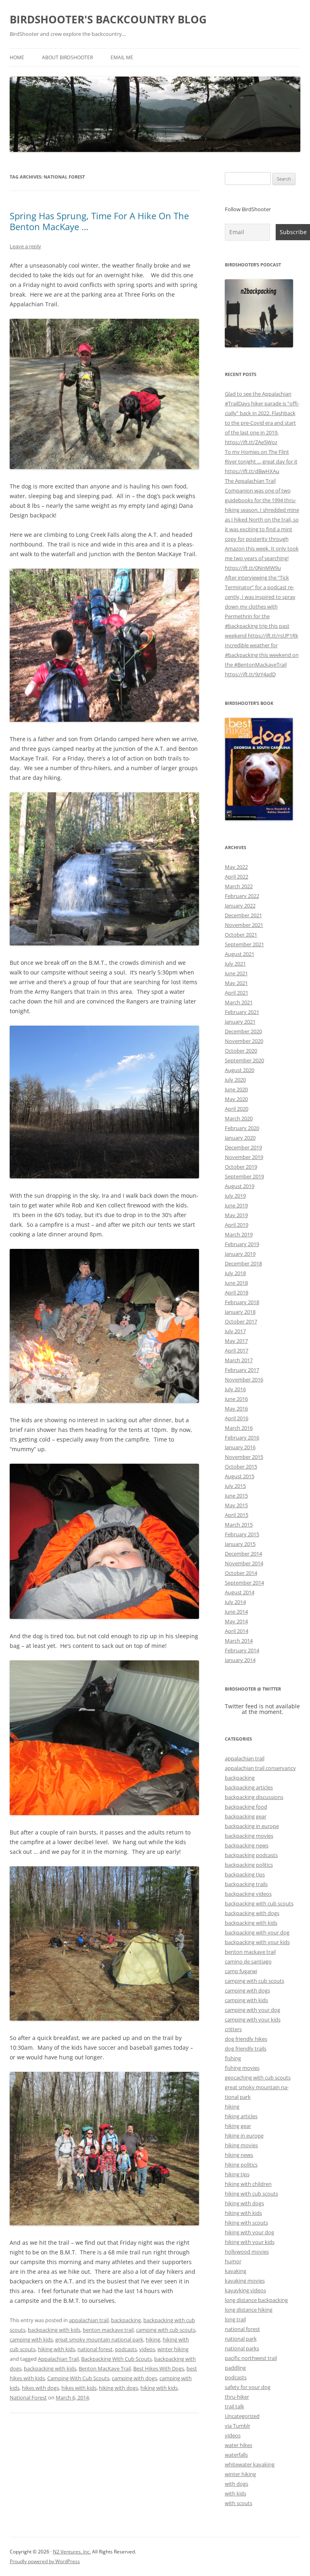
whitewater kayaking (250, 2464)
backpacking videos (248, 1894)
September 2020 (244, 1060)
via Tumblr (238, 2426)
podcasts (126, 2349)
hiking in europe (244, 2136)
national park (241, 2339)
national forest (95, 2349)
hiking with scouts (246, 2223)
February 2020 (242, 1128)
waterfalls (236, 2455)
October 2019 (241, 1167)
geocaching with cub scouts (258, 2077)
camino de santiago (248, 1961)
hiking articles (241, 2116)
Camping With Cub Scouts (78, 2378)
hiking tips (237, 2174)
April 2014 (237, 1631)
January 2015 (240, 1544)
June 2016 (236, 1399)
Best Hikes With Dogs (159, 2368)
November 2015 (244, 1457)
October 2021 (241, 935)
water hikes (239, 2445)
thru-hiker (237, 2397)
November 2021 (244, 925)
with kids (236, 2493)
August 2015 (240, 1476)
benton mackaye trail (108, 2330)
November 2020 (244, 1041)
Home (17, 57)
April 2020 (237, 1109)
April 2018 (237, 1292)
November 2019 (244, 1157)
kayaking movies (245, 2281)
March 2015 (239, 1525)
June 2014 (236, 1612)
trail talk (235, 2406)
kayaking (236, 2271)
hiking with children (248, 2184)
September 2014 (244, 1583)
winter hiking (173, 2349)
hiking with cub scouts (251, 2194)
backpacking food (246, 1807)
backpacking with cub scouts (259, 1903)
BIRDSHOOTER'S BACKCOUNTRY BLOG (108, 19)
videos (147, 2349)
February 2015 (242, 1534)
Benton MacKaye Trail (105, 2368)
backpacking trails (246, 1884)
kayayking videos (245, 2290)
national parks (242, 2348)
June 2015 (236, 1496)
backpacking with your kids (257, 1942)
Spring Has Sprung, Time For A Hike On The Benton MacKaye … (99, 221)
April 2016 (237, 1418)
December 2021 (243, 915)
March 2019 (239, 1234)
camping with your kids (253, 2019)
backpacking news (247, 1845)
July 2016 (235, 1389)
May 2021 (236, 983)
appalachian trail (89, 2320)
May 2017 (236, 1341)
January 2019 (240, 1254)
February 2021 (242, 1012)
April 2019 (237, 1225)
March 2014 (239, 1641)
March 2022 (239, 886)
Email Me (122, 57)
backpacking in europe (252, 1826)
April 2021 (237, 993)
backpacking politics (249, 1865)
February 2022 (242, 896)
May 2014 (236, 1621)
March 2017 (239, 1360)
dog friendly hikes (246, 2039)
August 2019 (240, 1186)
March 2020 (239, 1118)
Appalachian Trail (58, 2359)
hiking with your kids (250, 2242)
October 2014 (241, 1573)
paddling (235, 2368)
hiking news (239, 2155)
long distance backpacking (256, 2300)
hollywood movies (247, 2252)
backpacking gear (246, 1816)
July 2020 (235, 1080)
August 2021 (240, 954)
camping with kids (31, 2339)
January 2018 (240, 1312)
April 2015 (237, 1515)
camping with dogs (134, 2378)
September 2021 (244, 944)
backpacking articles (249, 1787)
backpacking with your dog (257, 1932)
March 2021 (239, 1002)
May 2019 (236, 1215)
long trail (235, 2319)
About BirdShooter (67, 57)
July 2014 (235, 1602)
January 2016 (240, 1447)
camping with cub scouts (166, 2330)
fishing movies (242, 2068)
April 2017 (237, 1350)
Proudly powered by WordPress (45, 2561)
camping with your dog (252, 2010)
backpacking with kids (54, 2330)
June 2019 (236, 1205)
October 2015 (241, 1467)
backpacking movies (249, 1836)
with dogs (237, 2484)
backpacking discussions (254, 1797)
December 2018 (243, 1263)
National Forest (28, 2397)
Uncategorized (242, 2416)
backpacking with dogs (252, 1913)
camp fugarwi (241, 1971)
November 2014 (244, 1563)
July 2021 (235, 964)
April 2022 (237, 877)
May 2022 (236, 867)
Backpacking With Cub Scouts (116, 2359)
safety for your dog (248, 2387)
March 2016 (239, 1428)
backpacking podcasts (251, 1855)
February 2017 (242, 1370)
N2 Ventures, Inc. (72, 2552)
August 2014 (240, 1592)
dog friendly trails (246, 2048)
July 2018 (235, 1273)
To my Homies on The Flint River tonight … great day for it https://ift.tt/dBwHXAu (261, 461)
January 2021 (240, 1022)
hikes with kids (79, 2388)
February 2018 (242, 1302)
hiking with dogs (118, 2388)
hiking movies (241, 2145)
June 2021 (236, 973)
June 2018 (236, 1283)
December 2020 (243, 1031)
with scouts (239, 2503)
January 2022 (240, 906)
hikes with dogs (40, 2388)
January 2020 (240, 1138)
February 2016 (242, 1438)
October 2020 (241, 1051)
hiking (153, 2339)
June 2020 (236, 1089)
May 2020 (236, 1099)
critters (233, 2029)
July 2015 (235, 1486)
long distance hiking (249, 2310)
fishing (233, 2058)
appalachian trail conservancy (260, 1768)
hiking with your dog (249, 2232)
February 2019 (242, 1244)
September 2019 (244, 1176)
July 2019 (235, 1196)
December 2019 (243, 1147)
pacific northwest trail (251, 2358)
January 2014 (240, 1660)
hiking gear (238, 2126)
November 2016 (244, 1379)
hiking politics (241, 2165)
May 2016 (236, 1408)
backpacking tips (245, 1874)
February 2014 (242, 1650)
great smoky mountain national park (99, 2339)
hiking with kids (57, 2349)
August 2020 (240, 1070)
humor (233, 2261)
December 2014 (243, 1554)
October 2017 (241, 1321)
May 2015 (236, 1505)
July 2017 (235, 1331)
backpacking (126, 2320)
